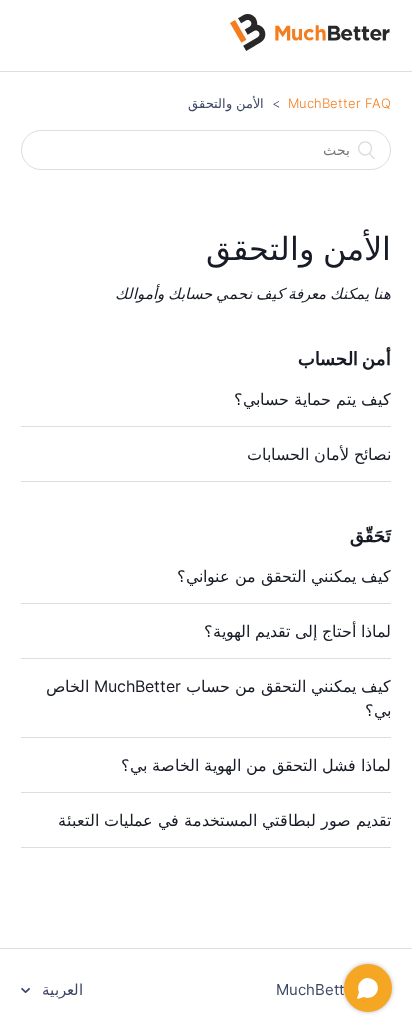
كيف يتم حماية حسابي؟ (312, 399)
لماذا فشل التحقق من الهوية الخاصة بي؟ (256, 765)
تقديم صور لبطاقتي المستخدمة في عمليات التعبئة (224, 820)
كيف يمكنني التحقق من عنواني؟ (284, 576)
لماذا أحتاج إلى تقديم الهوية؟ (297, 631)
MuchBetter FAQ (339, 103)
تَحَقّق (370, 535)
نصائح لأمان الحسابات (319, 454)
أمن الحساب (344, 358)
